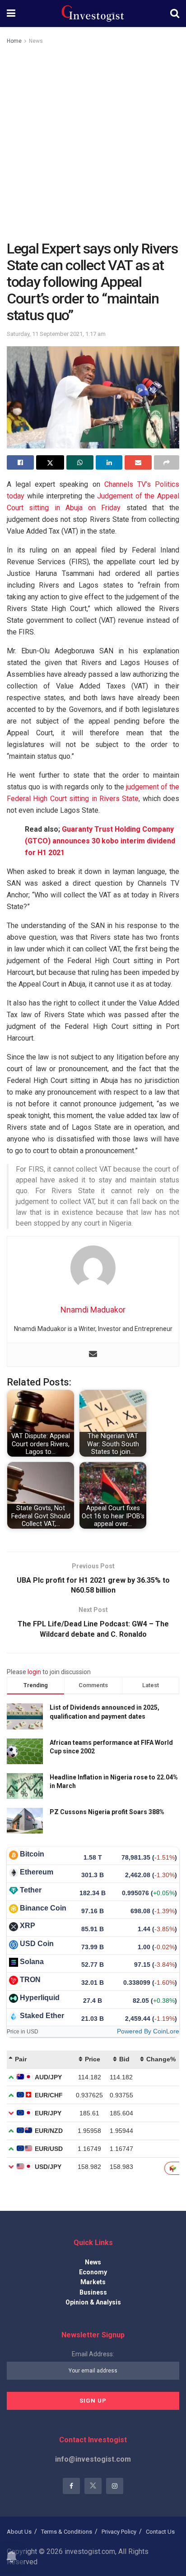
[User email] (93, 1355)
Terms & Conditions (67, 2532)
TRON (30, 1980)
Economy (93, 2272)
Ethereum (37, 1872)
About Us (19, 2532)
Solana (32, 1962)
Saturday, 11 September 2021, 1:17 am (56, 334)
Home (14, 41)
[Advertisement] (93, 143)
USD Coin (37, 1944)
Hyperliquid (40, 1998)
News (36, 41)
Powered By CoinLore (148, 2031)
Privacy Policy (119, 2532)
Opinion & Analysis (93, 2302)
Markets (93, 2282)
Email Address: (93, 2354)
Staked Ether (42, 2016)
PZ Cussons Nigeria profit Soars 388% (107, 1812)
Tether (31, 1890)
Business (93, 2292)
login (34, 1672)
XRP (28, 1926)
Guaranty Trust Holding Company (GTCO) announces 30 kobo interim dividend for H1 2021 (100, 841)
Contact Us (160, 2532)
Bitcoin (32, 1854)
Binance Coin (43, 1908)
